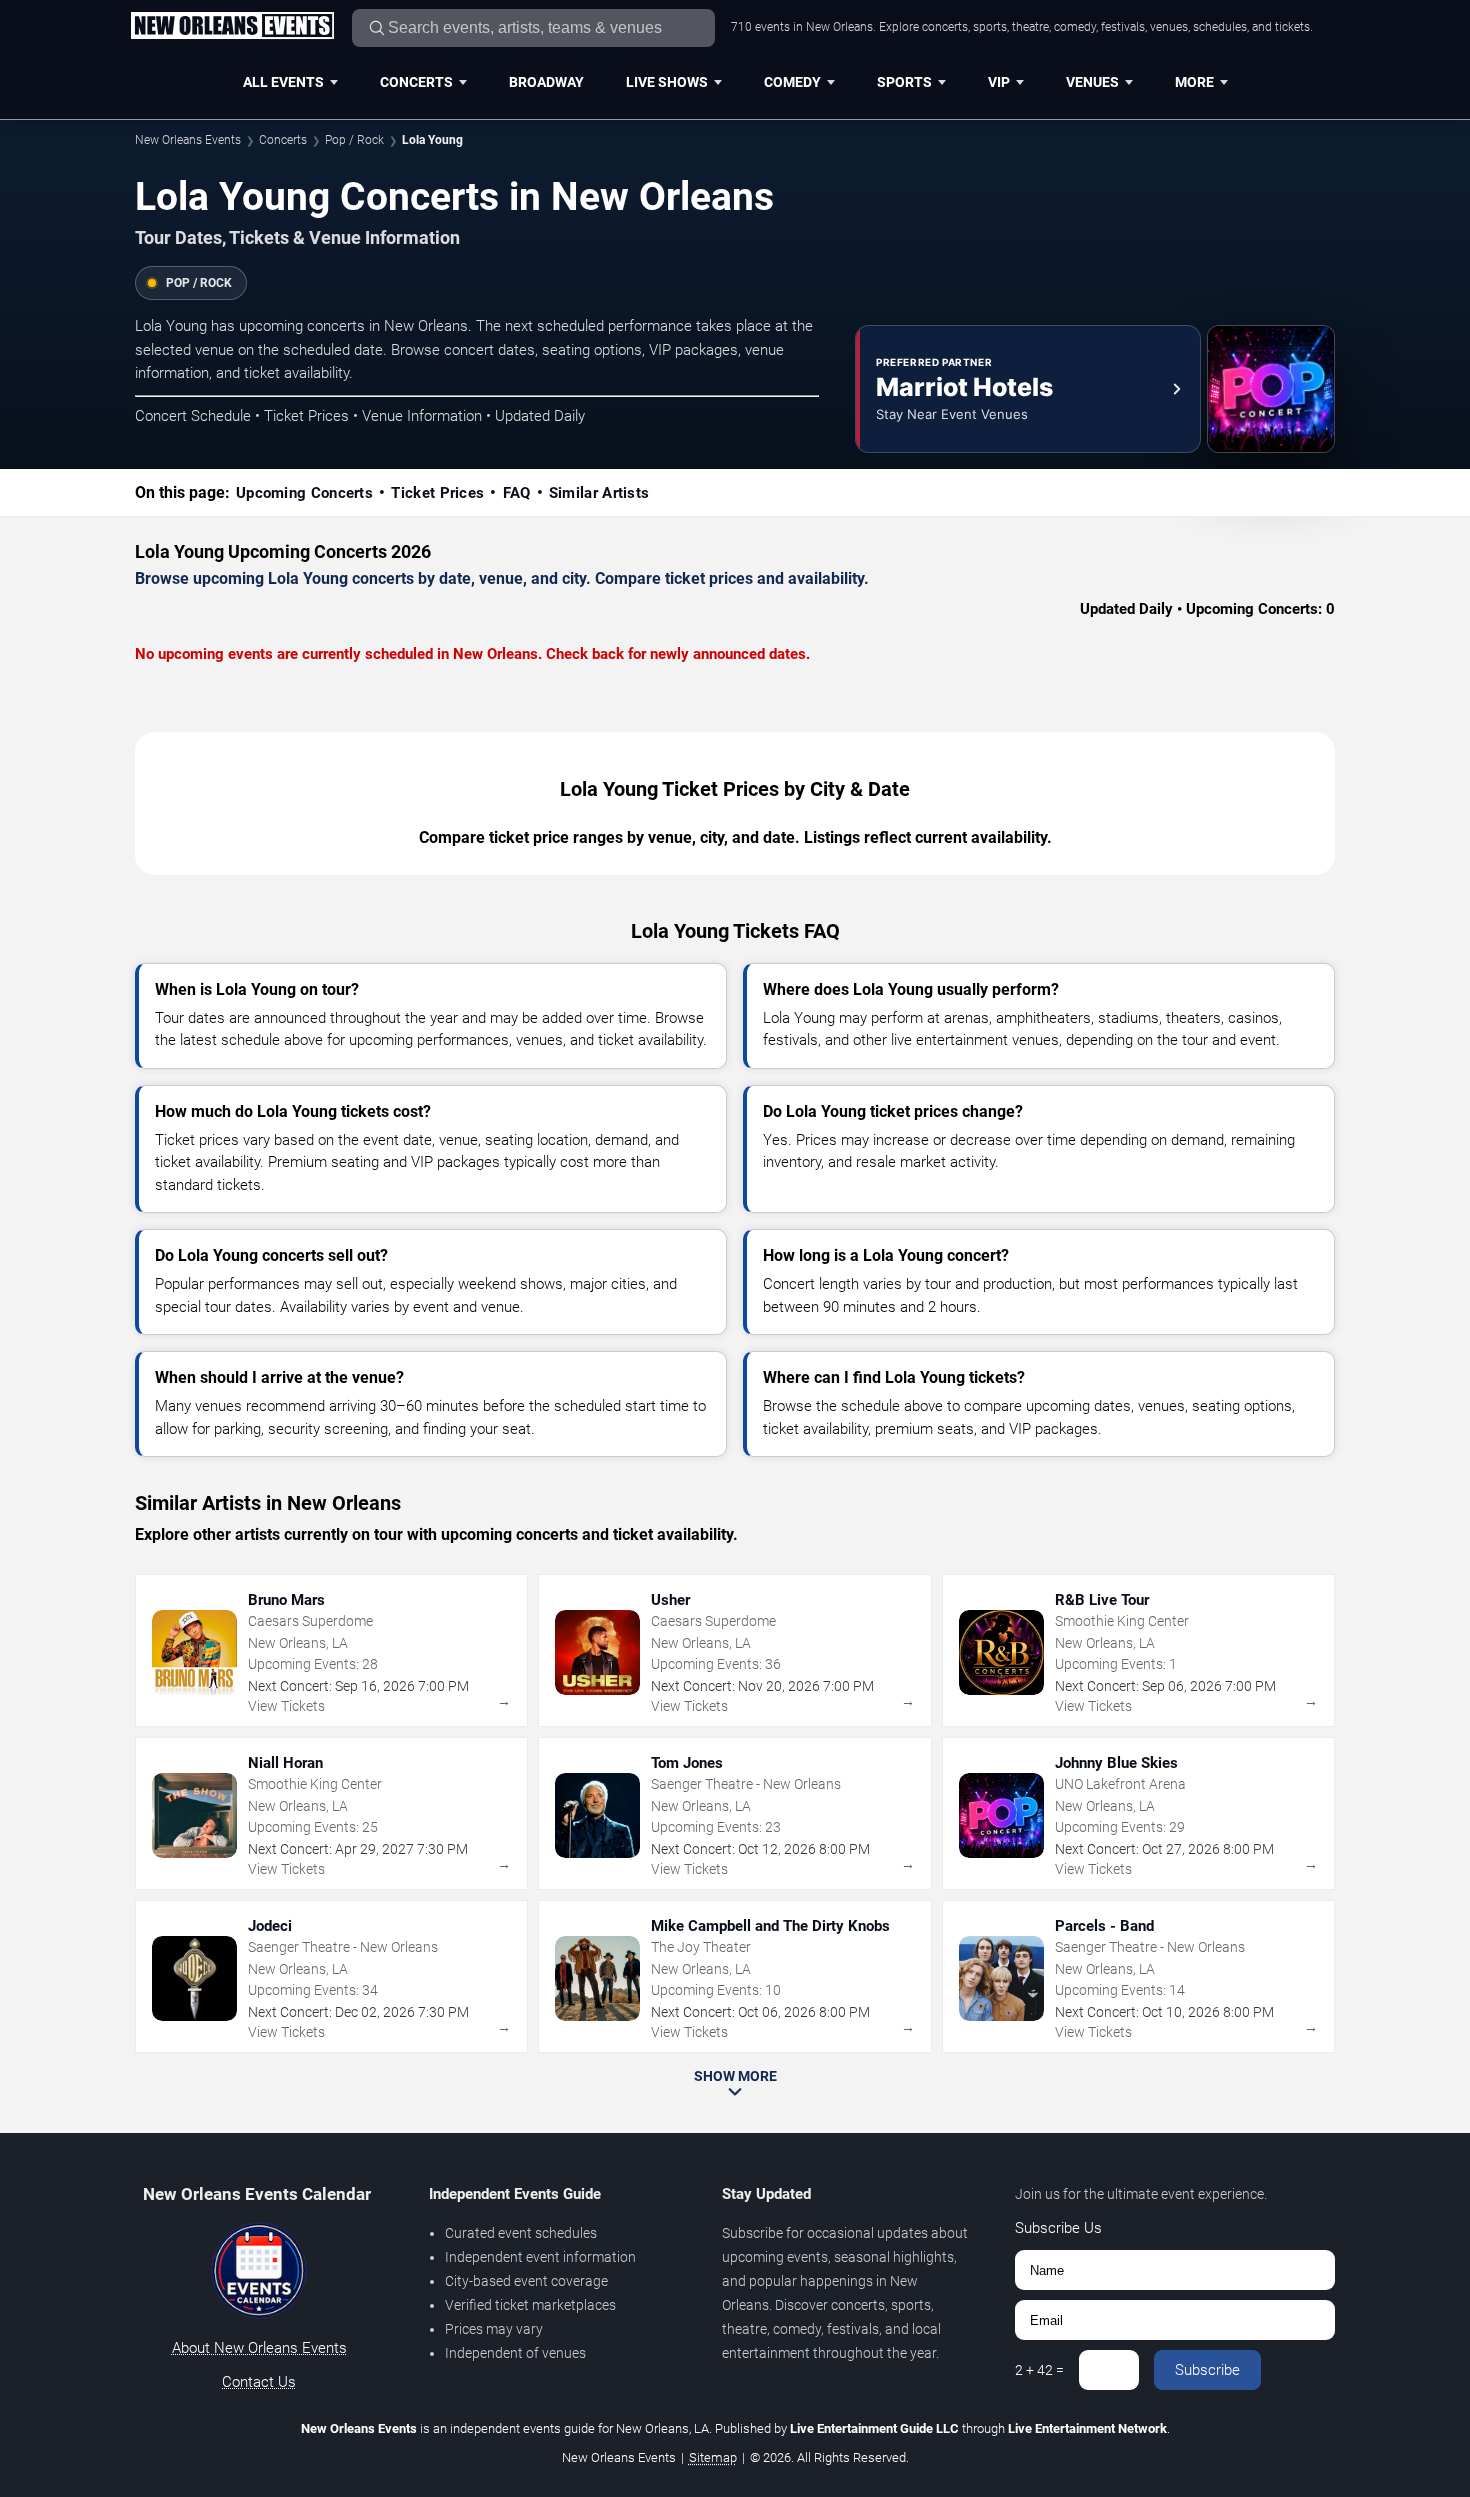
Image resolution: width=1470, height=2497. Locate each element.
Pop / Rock (354, 140)
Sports (904, 82)
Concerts (416, 82)
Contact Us (259, 2382)
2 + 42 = (1039, 2370)
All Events (283, 82)
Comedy (792, 82)
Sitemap (713, 2457)
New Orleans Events (188, 140)
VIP (999, 82)
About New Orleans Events (259, 2348)
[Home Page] (232, 27)
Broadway (546, 82)
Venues (1092, 82)
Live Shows (667, 82)
